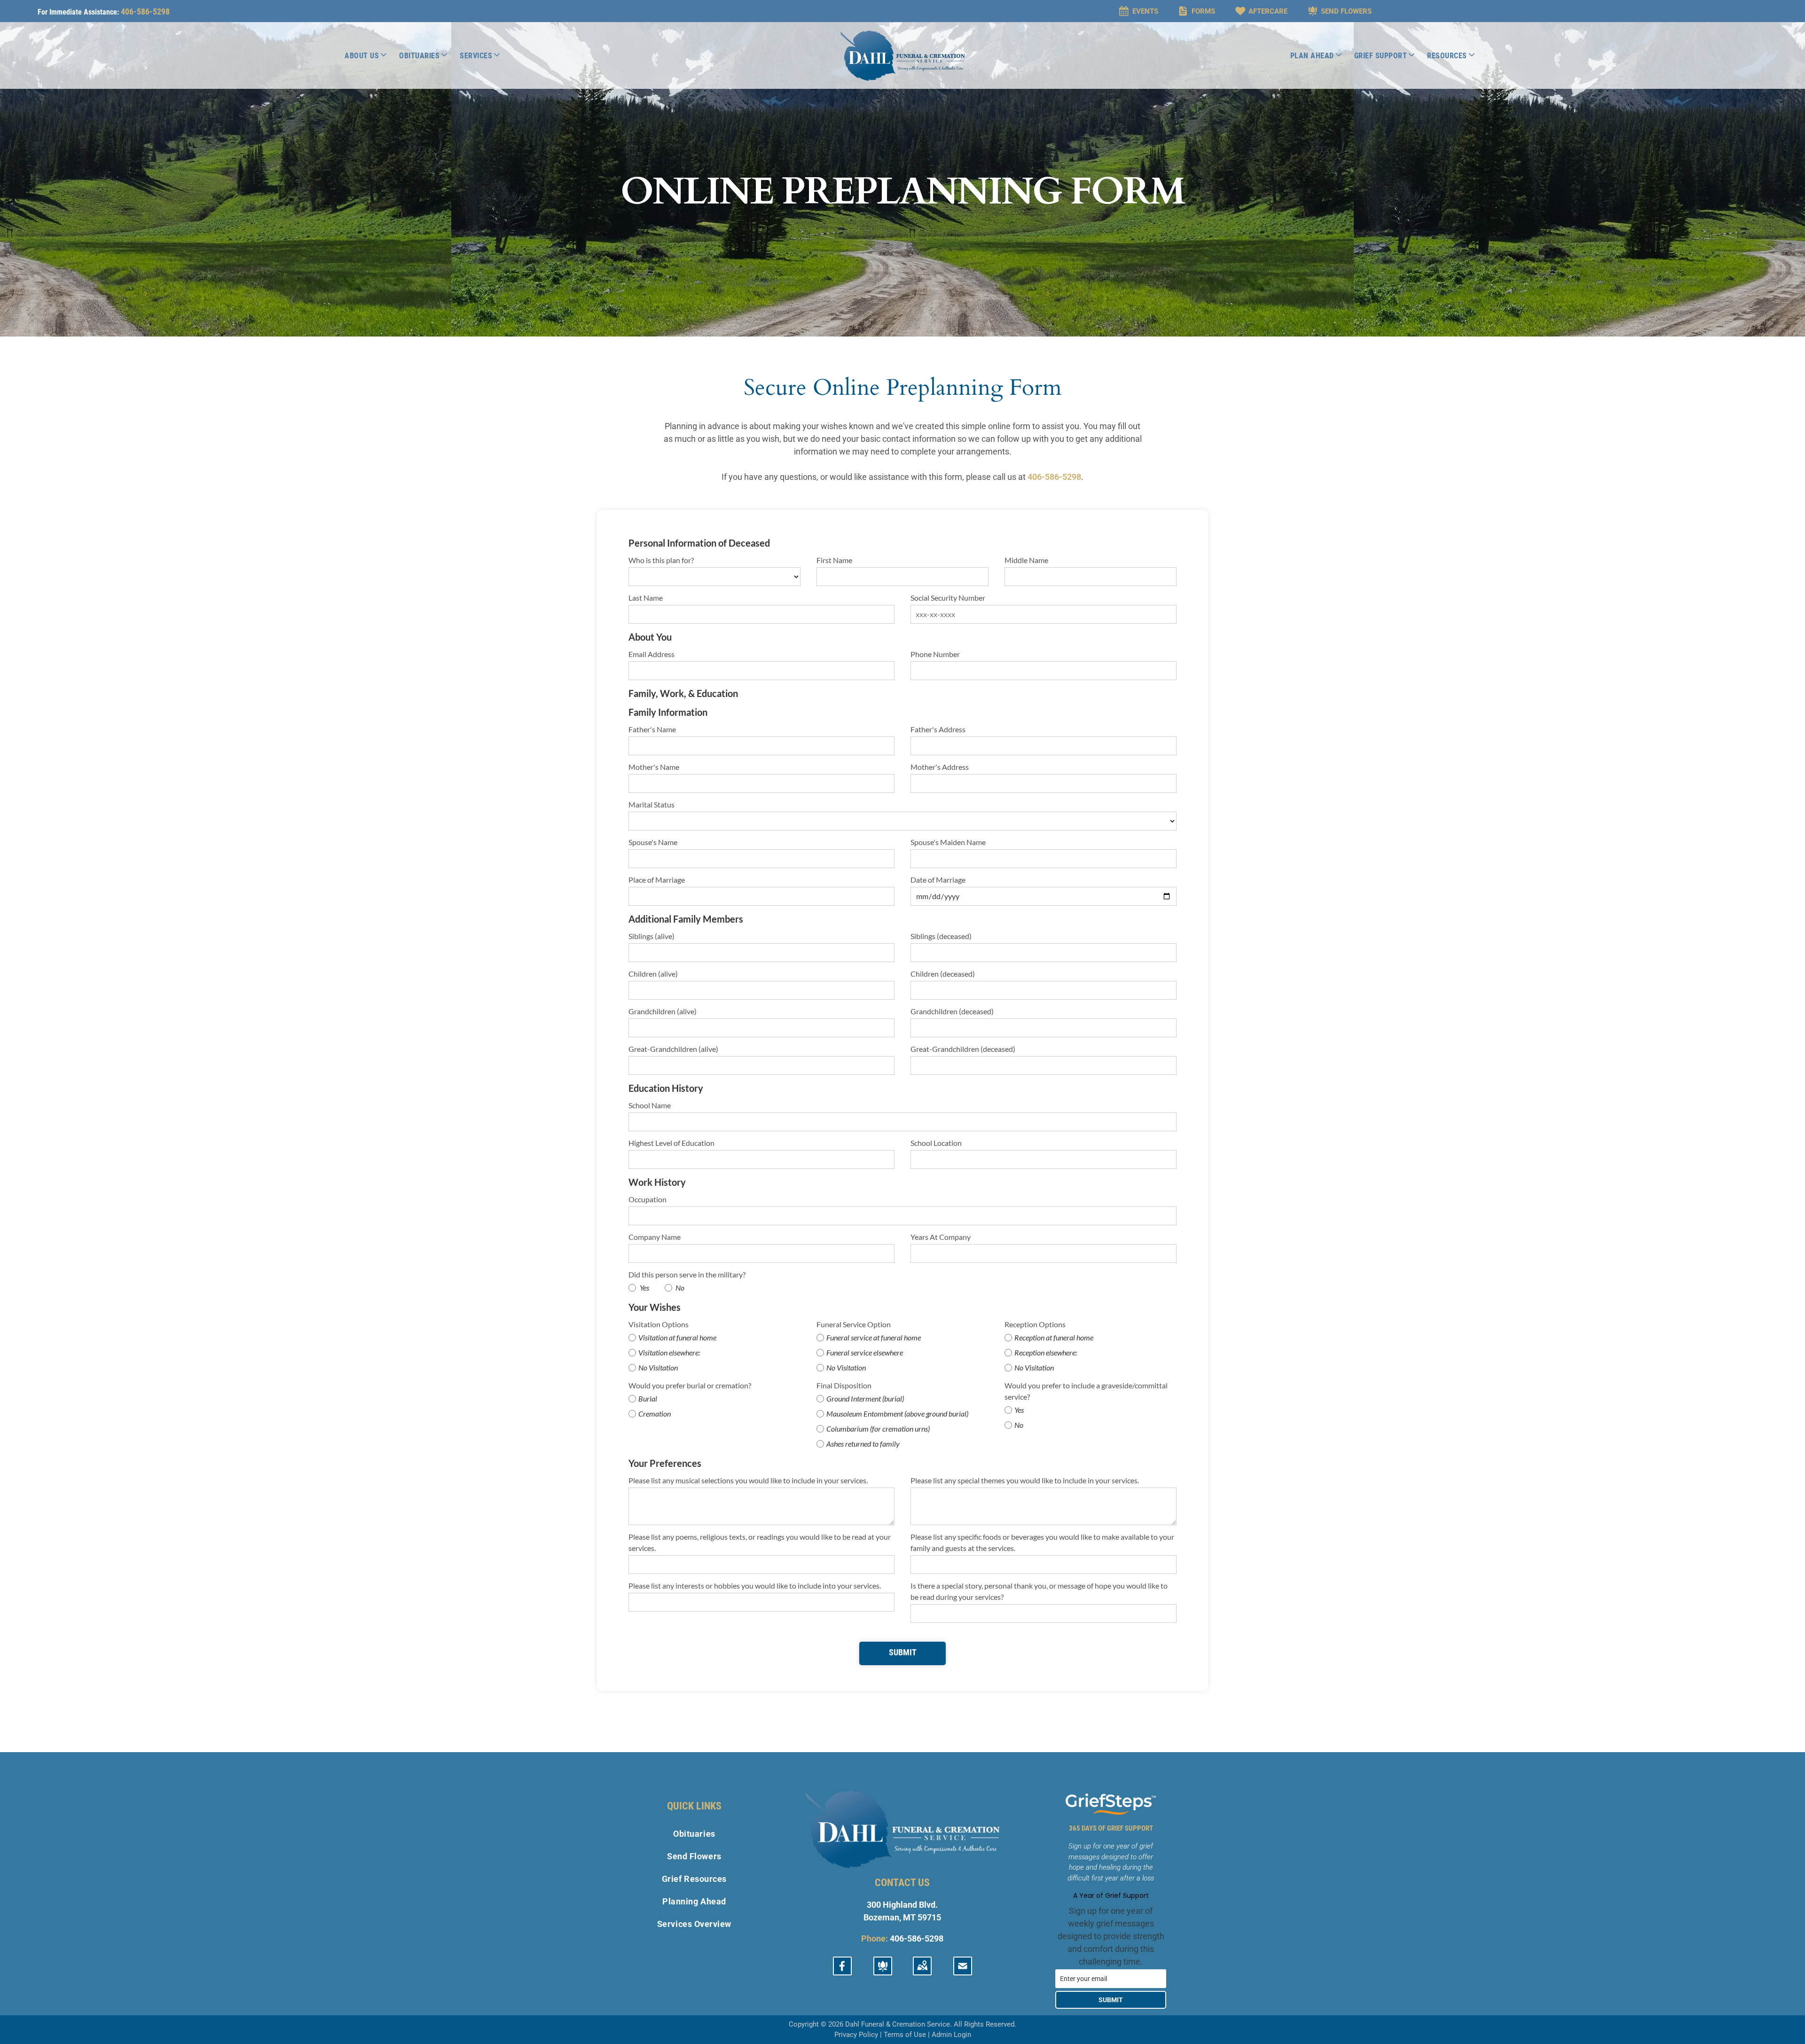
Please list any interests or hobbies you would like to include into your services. (755, 1586)
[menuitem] (366, 55)
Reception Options (1035, 1324)
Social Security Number (948, 598)
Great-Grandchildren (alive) (673, 1049)
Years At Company (941, 1237)
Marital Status (651, 804)
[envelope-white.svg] (963, 1971)
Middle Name (1026, 560)
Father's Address (938, 729)
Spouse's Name (653, 842)
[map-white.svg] (922, 1971)
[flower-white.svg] (883, 1971)
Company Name (655, 1237)
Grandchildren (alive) (663, 1011)
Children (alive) (653, 974)
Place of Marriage (657, 880)
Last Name (646, 598)
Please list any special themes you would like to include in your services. (1025, 1480)
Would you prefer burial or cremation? (690, 1385)
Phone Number (935, 654)
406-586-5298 (145, 12)
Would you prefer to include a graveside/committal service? (1086, 1391)
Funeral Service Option (854, 1324)
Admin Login (951, 2035)
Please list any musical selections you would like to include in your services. (748, 1480)
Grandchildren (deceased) (952, 1011)
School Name (650, 1105)
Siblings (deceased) (941, 936)
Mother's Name (654, 767)
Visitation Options (659, 1324)
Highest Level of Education (671, 1143)
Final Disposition (844, 1385)
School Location (936, 1143)
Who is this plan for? (661, 560)
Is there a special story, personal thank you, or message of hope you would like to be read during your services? (1039, 1591)
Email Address (651, 654)
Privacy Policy (856, 2035)
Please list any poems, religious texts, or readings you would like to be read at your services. (760, 1542)
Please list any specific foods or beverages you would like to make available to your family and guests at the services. (1042, 1542)
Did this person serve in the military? (687, 1274)
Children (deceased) (943, 974)
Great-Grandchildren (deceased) (963, 1049)
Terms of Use (905, 2035)
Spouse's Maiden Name (948, 842)
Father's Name (652, 729)
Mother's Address (940, 767)
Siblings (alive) (651, 936)
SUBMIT (1111, 2000)
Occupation (647, 1199)
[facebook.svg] (842, 1971)
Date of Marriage (938, 880)
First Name (834, 560)
